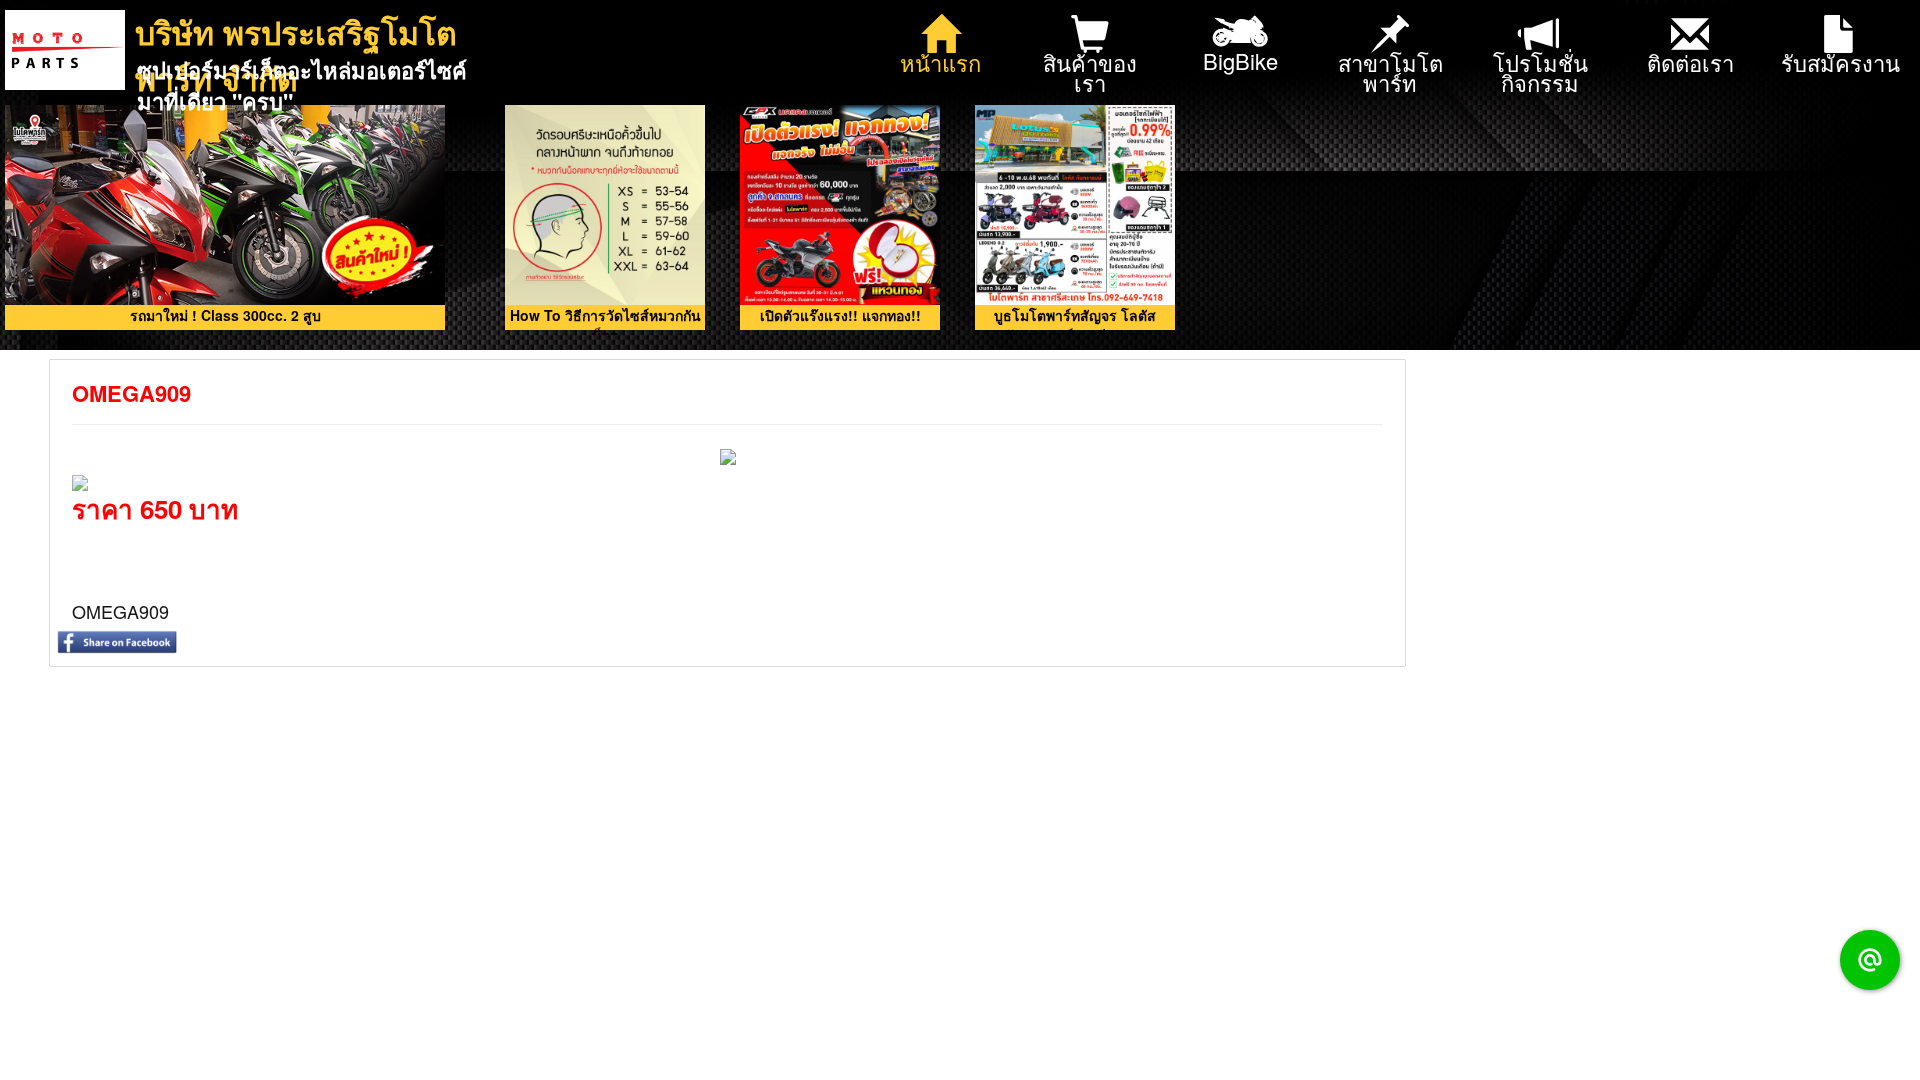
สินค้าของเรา (1090, 72)
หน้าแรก (940, 62)
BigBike (1240, 60)
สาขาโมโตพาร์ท (1390, 72)
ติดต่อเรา (1690, 62)
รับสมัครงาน (1840, 62)
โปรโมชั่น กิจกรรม (1540, 72)
